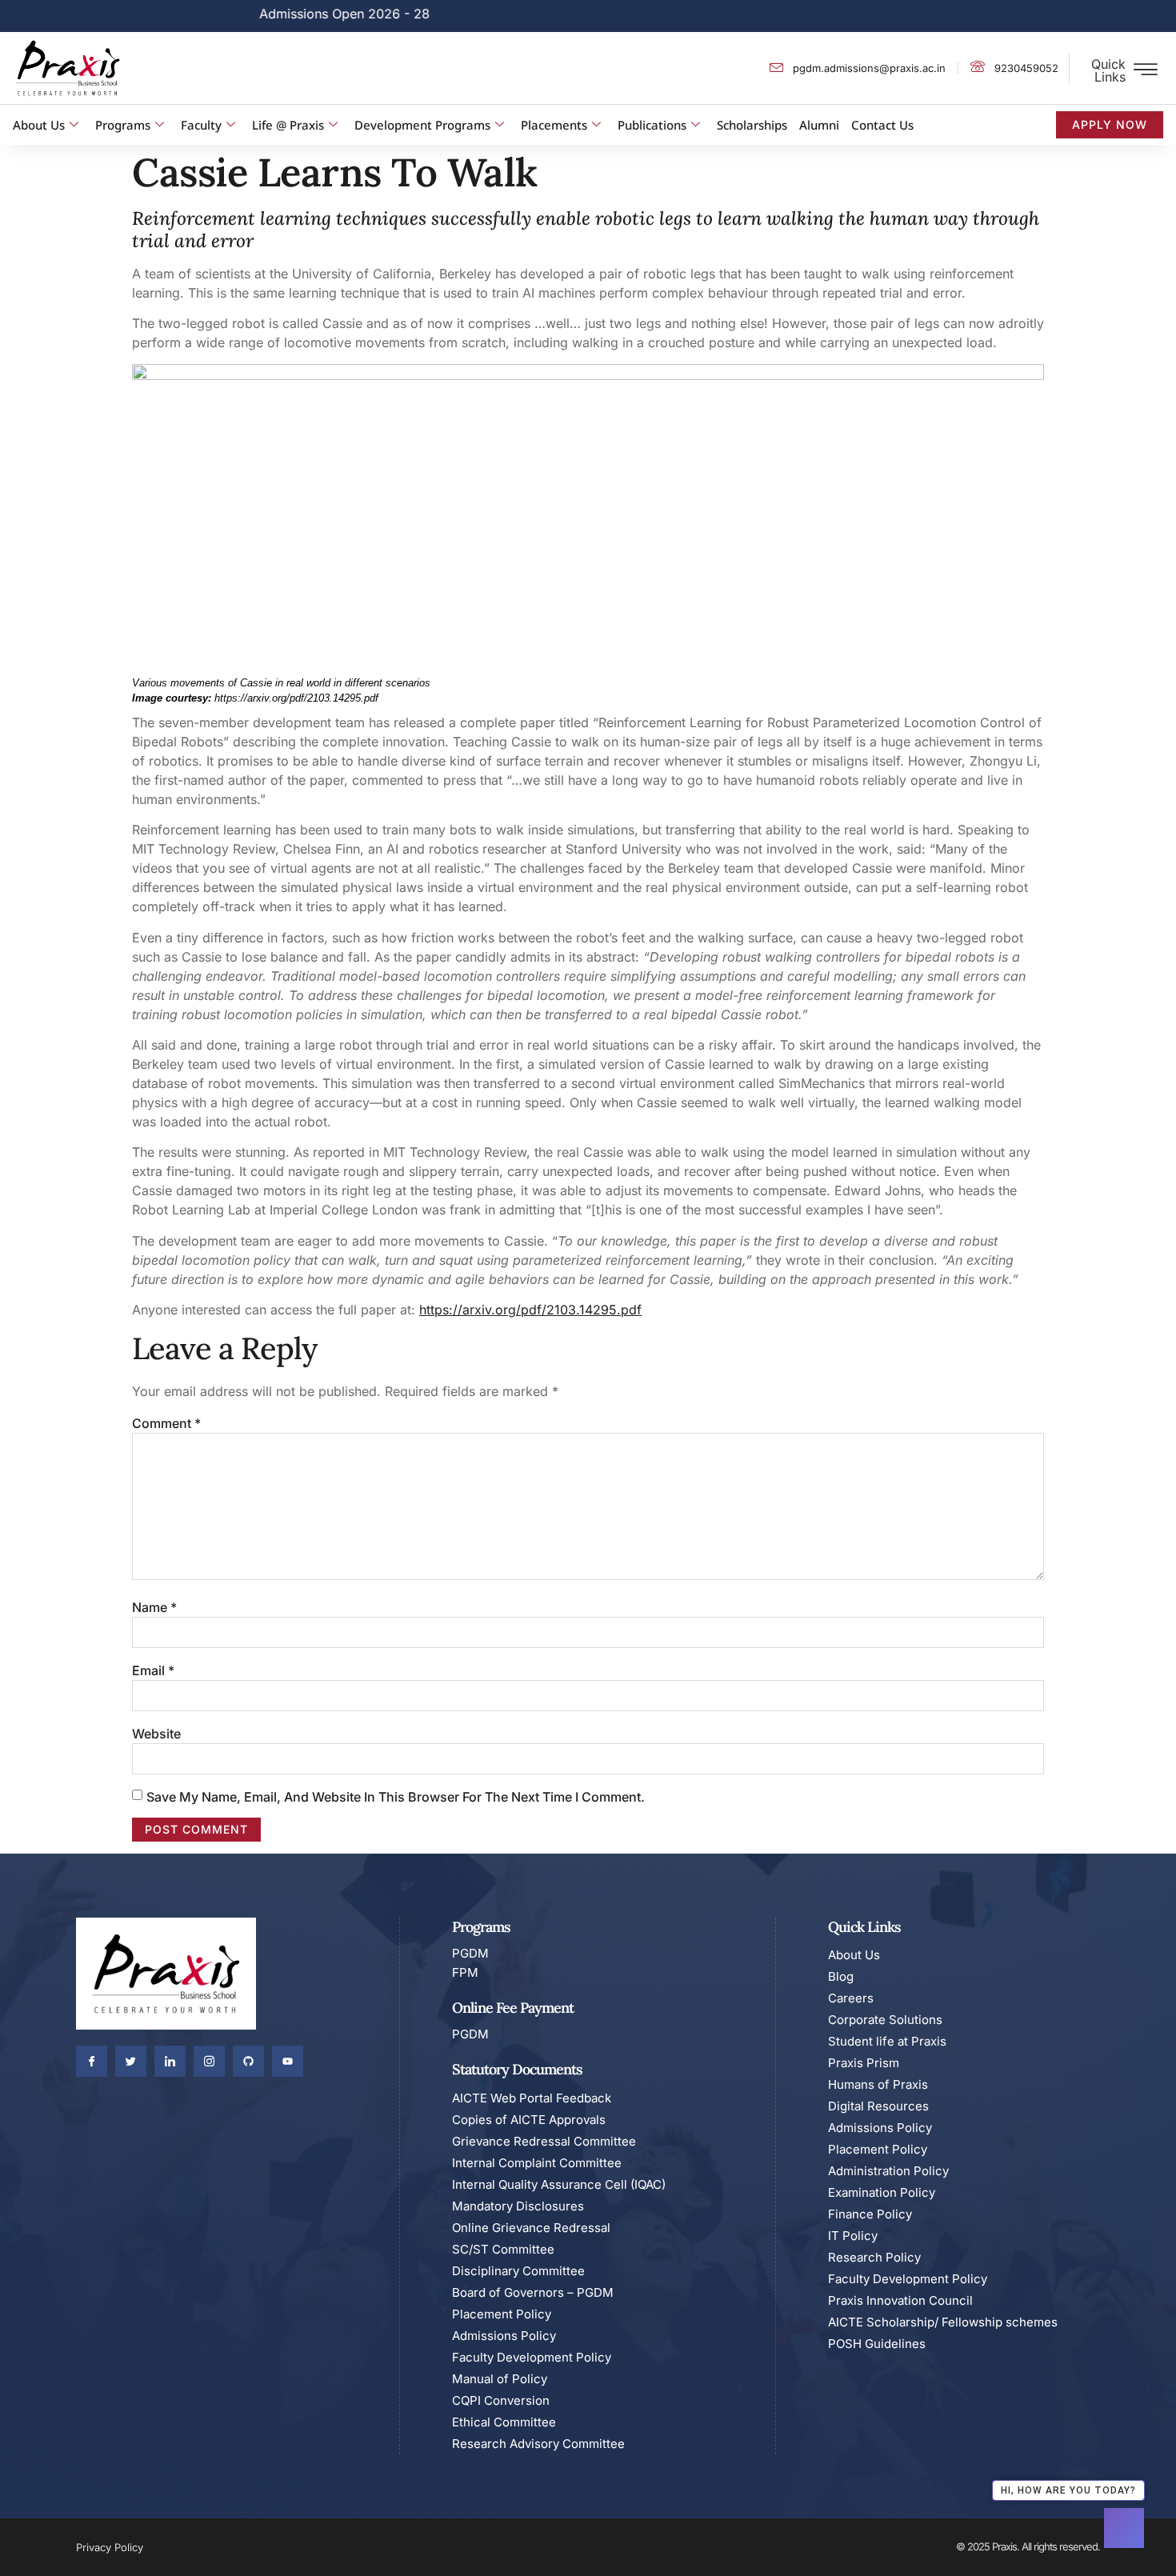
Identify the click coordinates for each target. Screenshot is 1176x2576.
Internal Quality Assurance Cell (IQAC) (559, 2184)
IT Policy (853, 2236)
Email (153, 1670)
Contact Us (882, 125)
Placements (554, 125)
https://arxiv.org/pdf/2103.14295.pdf (530, 1310)
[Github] (248, 2061)
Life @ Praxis (288, 125)
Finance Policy (870, 2214)
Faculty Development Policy (532, 2357)
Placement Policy (502, 2314)
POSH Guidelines (877, 2344)
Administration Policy (888, 2171)
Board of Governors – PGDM (533, 2292)
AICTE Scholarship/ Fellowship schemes (943, 2322)
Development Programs (422, 125)
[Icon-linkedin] (170, 2061)
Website (156, 1734)
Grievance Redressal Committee (544, 2141)
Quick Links (1108, 70)
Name (154, 1607)
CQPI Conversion (501, 2400)
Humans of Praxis (878, 2084)
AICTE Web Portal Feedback (532, 2098)
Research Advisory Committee (538, 2444)
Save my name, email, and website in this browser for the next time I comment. (396, 1797)
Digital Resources (878, 2106)
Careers (851, 1998)
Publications (652, 125)
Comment (166, 1423)
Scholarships (752, 125)
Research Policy (874, 2257)
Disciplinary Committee (518, 2271)
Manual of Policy (500, 2379)
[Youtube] (288, 2061)
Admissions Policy (504, 2336)
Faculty (201, 125)
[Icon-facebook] (92, 2061)
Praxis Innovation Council (900, 2300)
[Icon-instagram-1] (209, 2061)
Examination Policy (882, 2192)
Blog (841, 1976)
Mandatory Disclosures (518, 2206)
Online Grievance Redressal (531, 2228)
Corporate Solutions (885, 2020)
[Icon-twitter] (131, 2061)
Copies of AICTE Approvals (529, 2120)
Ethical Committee (504, 2422)
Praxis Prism (864, 2063)
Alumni (819, 125)
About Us (39, 125)
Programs (123, 125)
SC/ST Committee (503, 2249)
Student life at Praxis (887, 2041)
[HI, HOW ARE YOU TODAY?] (1124, 2528)
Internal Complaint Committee (537, 2163)
